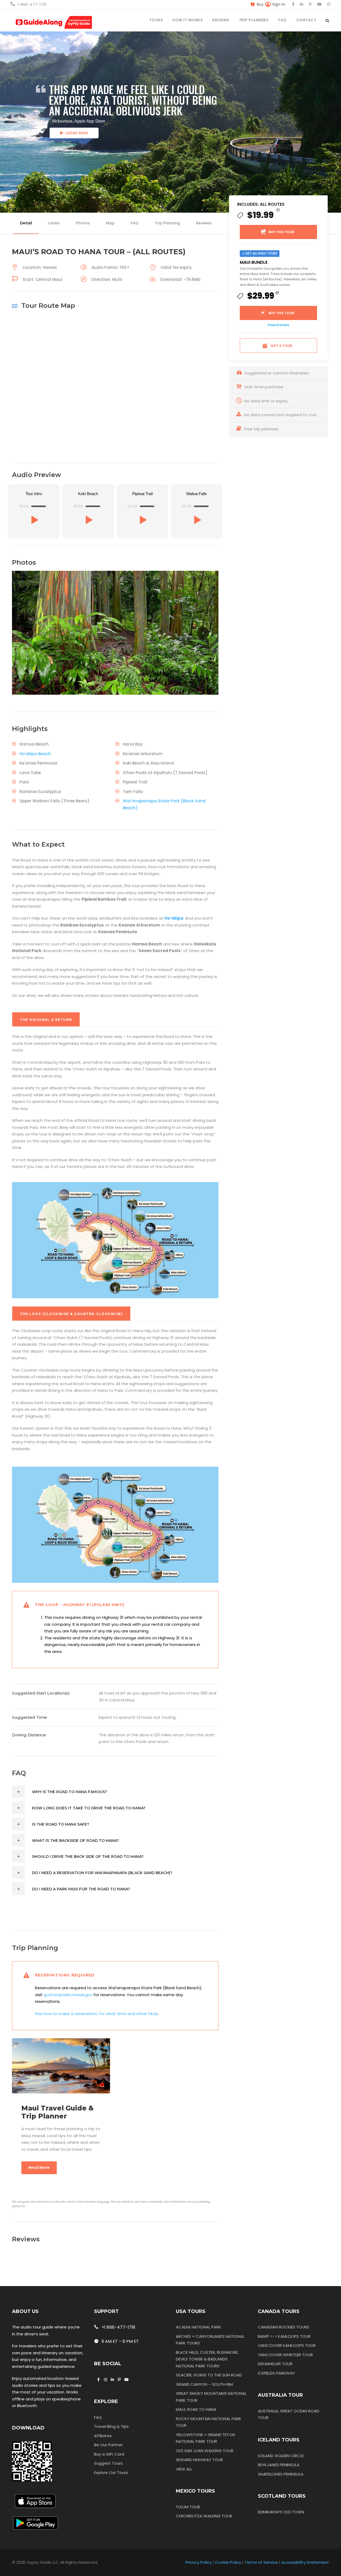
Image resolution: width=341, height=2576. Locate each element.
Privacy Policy (198, 2562)
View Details (278, 325)
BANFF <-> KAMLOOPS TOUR (284, 2336)
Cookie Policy (228, 2562)
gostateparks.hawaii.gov (68, 1995)
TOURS (156, 20)
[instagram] (329, 4)
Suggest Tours (108, 2463)
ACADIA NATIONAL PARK (198, 2327)
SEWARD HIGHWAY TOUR (199, 2460)
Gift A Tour (281, 346)
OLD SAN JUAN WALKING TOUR (205, 2451)
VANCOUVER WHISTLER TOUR (285, 2355)
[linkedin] (302, 4)
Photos (83, 223)
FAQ (282, 20)
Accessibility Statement (305, 2562)
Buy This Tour (281, 232)
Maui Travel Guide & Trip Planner (57, 2112)
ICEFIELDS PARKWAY (276, 2373)
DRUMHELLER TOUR (275, 2364)
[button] (34, 520)
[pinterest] (310, 4)
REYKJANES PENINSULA (279, 2465)
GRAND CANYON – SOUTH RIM (204, 2384)
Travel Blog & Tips (111, 2426)
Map (110, 223)
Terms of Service (261, 2562)
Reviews (204, 223)
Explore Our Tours (111, 2472)
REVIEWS (221, 20)
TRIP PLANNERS (254, 20)
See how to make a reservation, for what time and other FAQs (96, 2014)
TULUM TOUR (188, 2507)
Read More (39, 2167)
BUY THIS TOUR (281, 313)
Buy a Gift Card (109, 2454)
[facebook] (293, 4)
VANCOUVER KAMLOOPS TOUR (287, 2345)
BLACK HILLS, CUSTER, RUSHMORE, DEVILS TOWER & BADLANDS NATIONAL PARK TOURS (207, 2359)
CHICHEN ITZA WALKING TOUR (204, 2516)
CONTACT (306, 20)
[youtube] (319, 4)
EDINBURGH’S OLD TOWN (281, 2512)
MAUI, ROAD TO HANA (196, 2409)
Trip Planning (167, 223)
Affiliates (103, 2436)
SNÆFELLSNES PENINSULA (281, 2474)
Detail (26, 223)
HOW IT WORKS (188, 20)
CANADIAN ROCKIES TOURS (284, 2327)
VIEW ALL (184, 2469)
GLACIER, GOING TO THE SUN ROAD (209, 2375)
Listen (54, 223)
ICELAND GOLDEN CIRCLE (281, 2456)
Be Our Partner (108, 2445)
